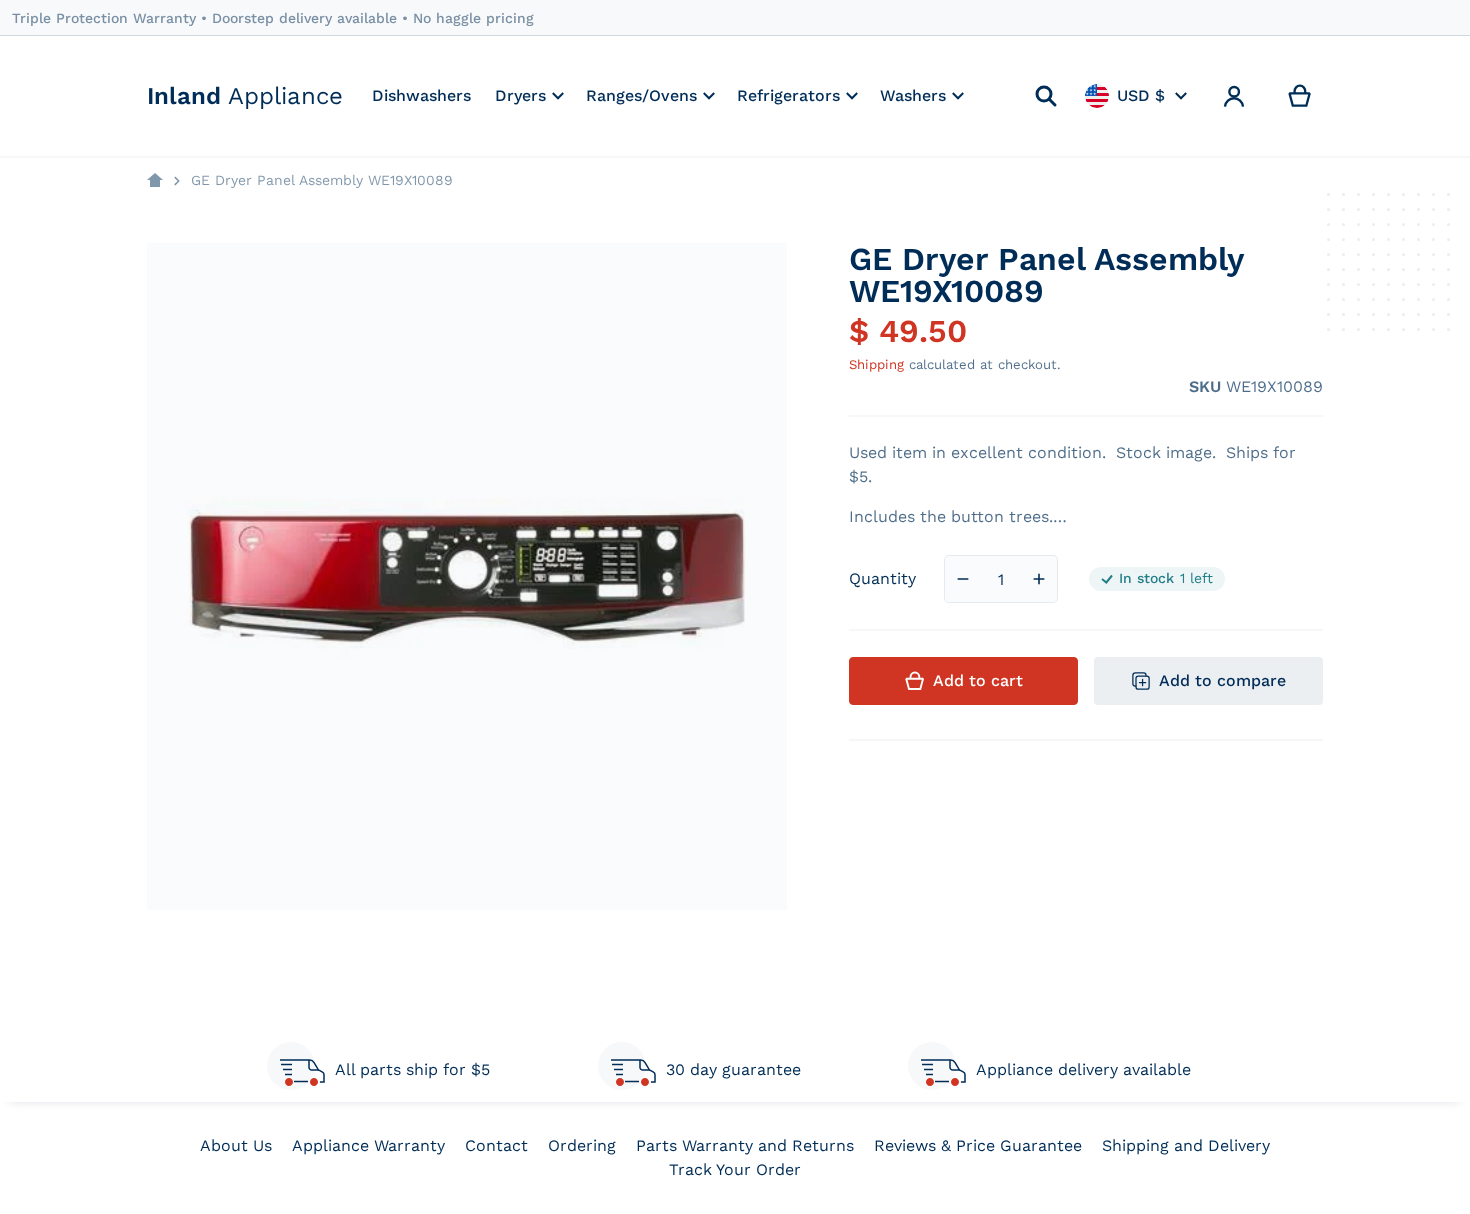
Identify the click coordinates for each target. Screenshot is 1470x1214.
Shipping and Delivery (1186, 1145)
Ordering (582, 1145)
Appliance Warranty (368, 1145)
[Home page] (155, 181)
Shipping (876, 364)
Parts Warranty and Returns (745, 1145)
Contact (496, 1145)
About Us (236, 1145)
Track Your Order (735, 1169)
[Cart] (1300, 96)
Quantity (882, 578)
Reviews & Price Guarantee (978, 1145)
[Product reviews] (955, 387)
